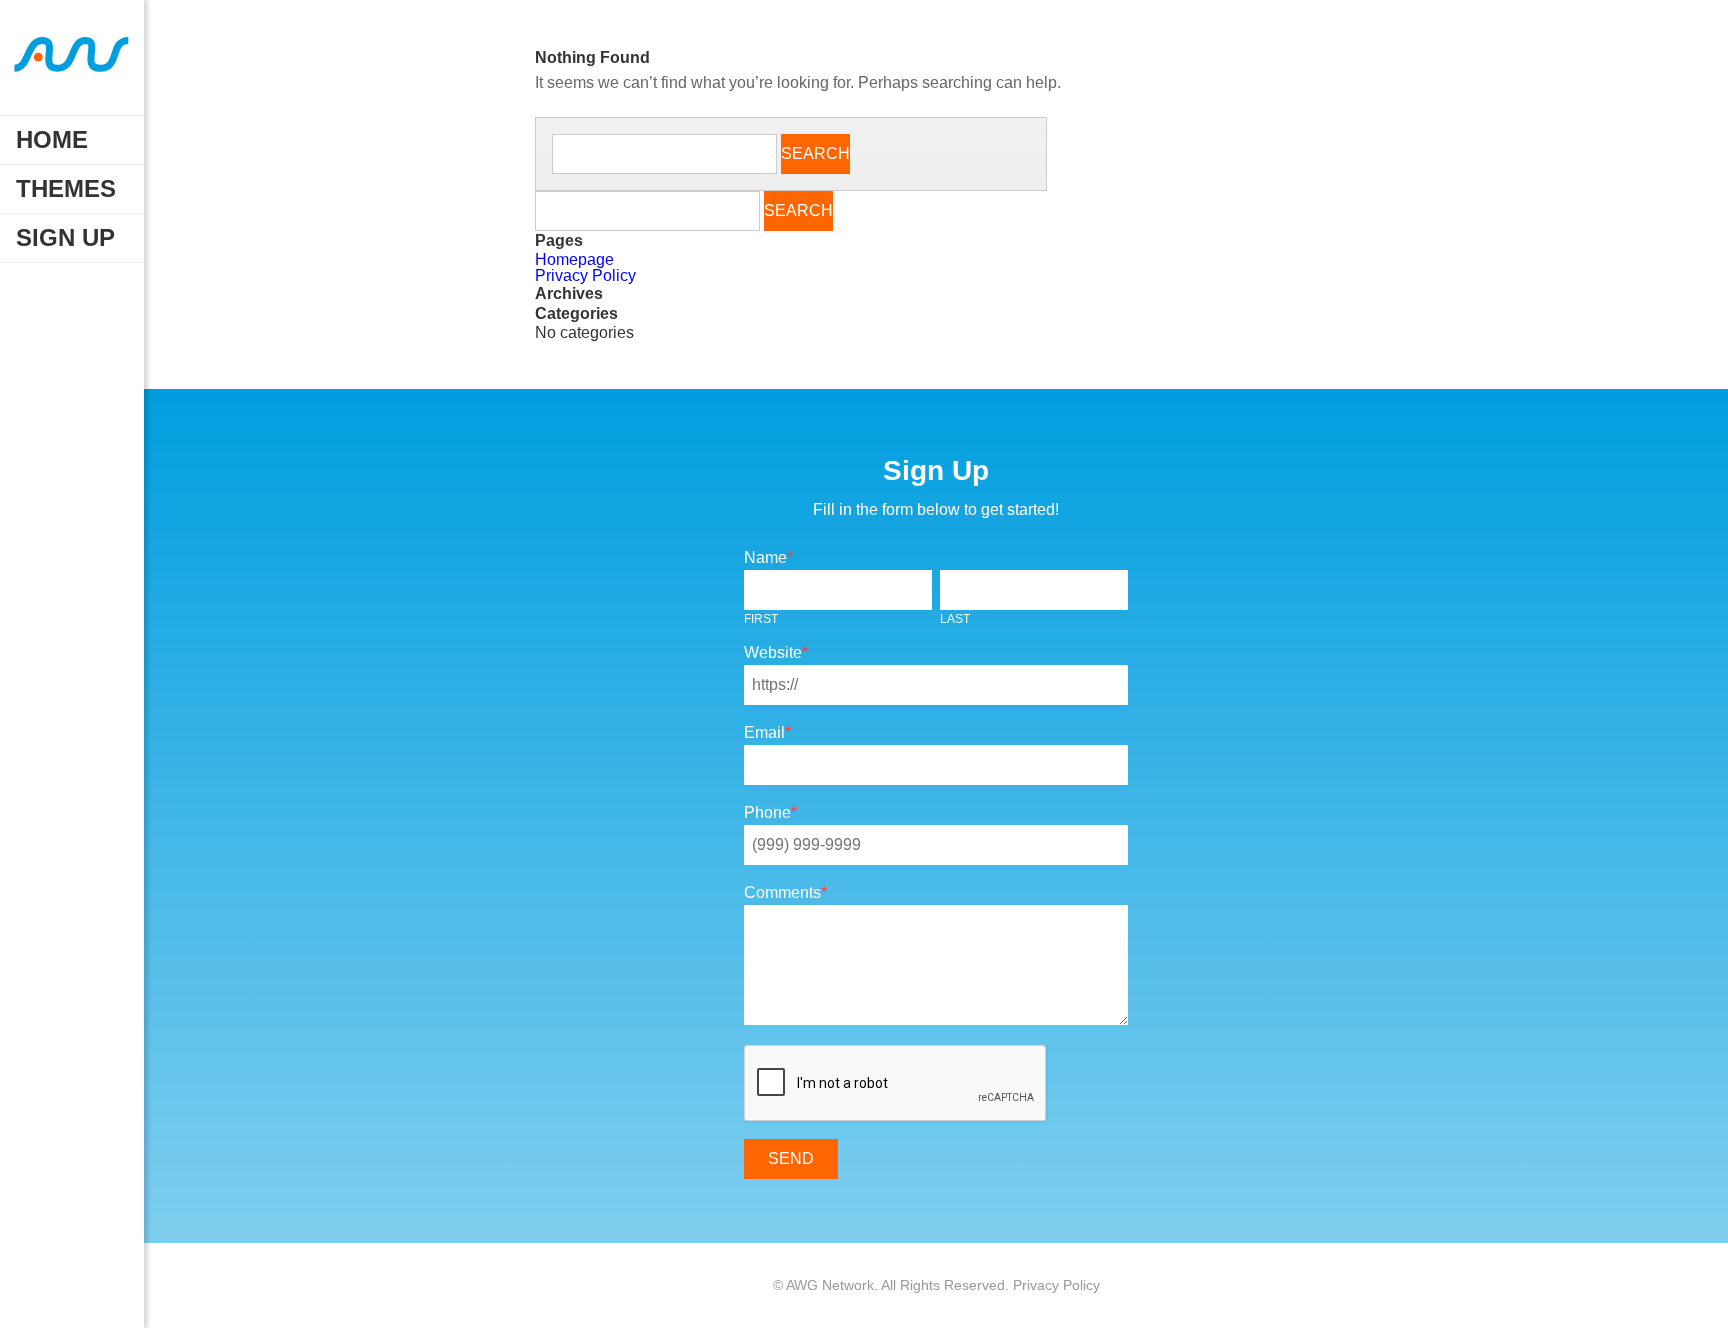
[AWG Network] (72, 65)
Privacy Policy (585, 275)
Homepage (574, 259)
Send (791, 1158)
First (761, 619)
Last (955, 619)
